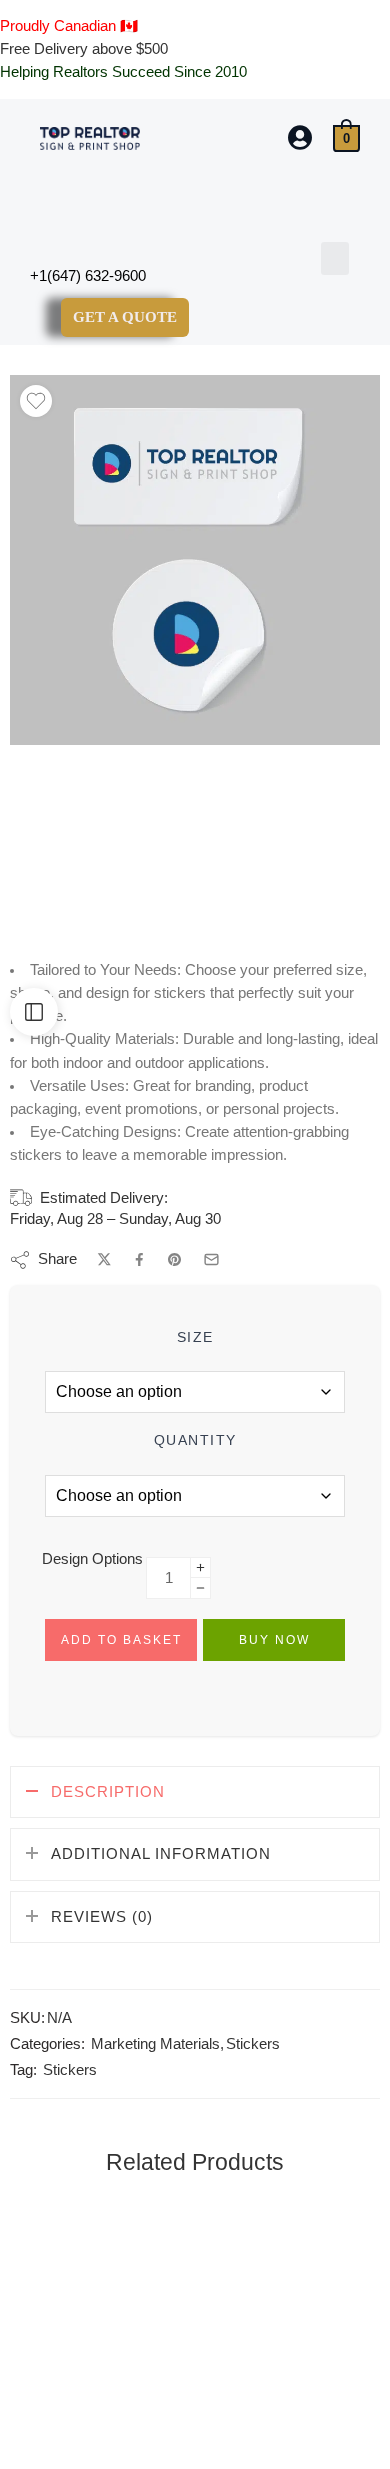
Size (195, 1337)
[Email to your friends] (211, 1259)
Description (108, 1792)
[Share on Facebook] (139, 1259)
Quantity (195, 1440)
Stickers (253, 2044)
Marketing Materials (155, 2044)
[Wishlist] (36, 401)
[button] (335, 258)
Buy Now (274, 1640)
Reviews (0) (102, 1917)
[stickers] (195, 560)
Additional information (161, 1854)
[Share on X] (104, 1259)
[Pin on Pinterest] (175, 1260)
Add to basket (121, 1640)
